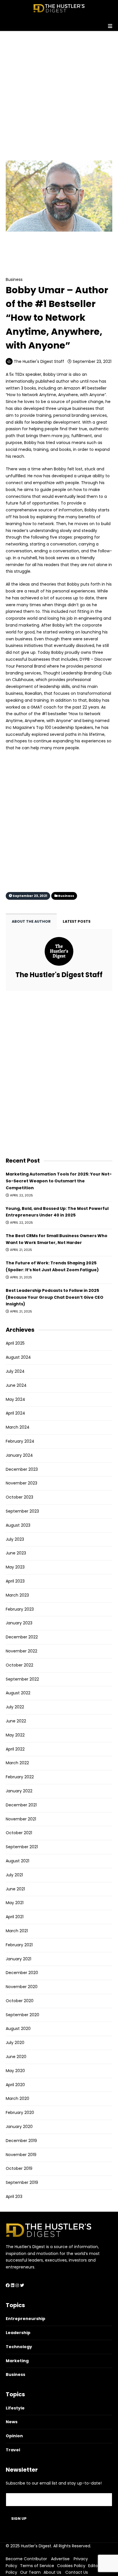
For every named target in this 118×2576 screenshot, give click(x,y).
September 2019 (22, 2182)
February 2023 (20, 1609)
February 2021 (19, 1945)
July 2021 (14, 1875)
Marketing (17, 2361)
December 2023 (22, 1469)
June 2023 (16, 1553)
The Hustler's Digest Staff (39, 361)
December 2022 (22, 1637)
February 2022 (20, 1777)
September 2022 (22, 1679)
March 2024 (18, 1427)
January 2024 (19, 1455)
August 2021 (17, 1861)
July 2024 (15, 1371)
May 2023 (15, 1567)
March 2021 (17, 1931)
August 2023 (18, 1525)
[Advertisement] (59, 90)
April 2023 (15, 1581)
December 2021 (21, 1805)
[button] (59, 24)
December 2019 (21, 2141)
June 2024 (16, 1385)
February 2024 (20, 1441)
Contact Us (77, 2572)
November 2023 (21, 1483)
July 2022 (15, 1707)
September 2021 (22, 1847)
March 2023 (17, 1595)
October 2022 (19, 1665)
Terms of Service (37, 2566)
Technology (19, 2347)
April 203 (14, 2196)
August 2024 (18, 1357)
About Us (52, 2572)
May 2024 (15, 1399)
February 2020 (20, 2113)
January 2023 (19, 1623)
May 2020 (15, 2071)
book (11, 591)
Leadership (18, 2333)
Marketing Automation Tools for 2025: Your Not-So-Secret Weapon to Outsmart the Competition (59, 1181)
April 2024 (15, 1413)
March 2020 (17, 2098)
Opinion (14, 2436)
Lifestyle (15, 2408)
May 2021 (15, 1903)
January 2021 (18, 1959)
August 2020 (18, 2029)
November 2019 (21, 2155)
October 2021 (19, 1833)
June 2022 (16, 1721)
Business (28, 248)
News (12, 2422)
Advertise (60, 2559)
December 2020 (22, 1973)
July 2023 (15, 1539)
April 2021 (15, 1917)
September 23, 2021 (92, 361)
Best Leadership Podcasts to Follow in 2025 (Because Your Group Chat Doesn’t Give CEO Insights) (55, 1297)
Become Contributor (26, 2559)
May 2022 (15, 1735)
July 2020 (15, 2043)
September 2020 (22, 2015)
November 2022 (21, 1651)
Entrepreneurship (25, 2319)
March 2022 (17, 1763)
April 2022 (15, 1749)
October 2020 (20, 2001)
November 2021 (21, 1819)
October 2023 (19, 1497)
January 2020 (19, 2127)
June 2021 (15, 1889)
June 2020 (16, 2057)
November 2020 (22, 1987)
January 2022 (19, 1791)
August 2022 (18, 1693)
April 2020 (15, 2085)
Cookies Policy (71, 2566)
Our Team (30, 2572)
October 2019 (19, 2168)
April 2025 (15, 1343)
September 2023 (22, 1511)
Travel (13, 2450)
